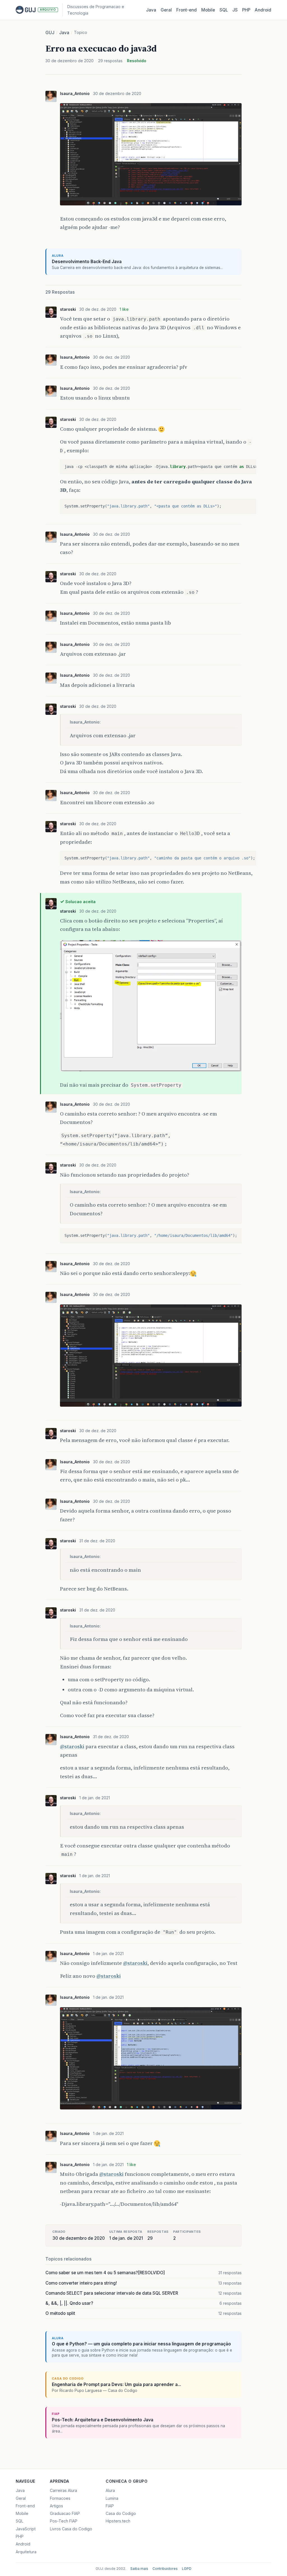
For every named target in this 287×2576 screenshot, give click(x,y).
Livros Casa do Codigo (71, 2529)
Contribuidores (165, 2569)
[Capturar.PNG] (151, 1072)
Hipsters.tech (118, 2521)
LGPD (187, 2569)
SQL (224, 10)
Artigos (56, 2506)
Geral (166, 10)
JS (235, 10)
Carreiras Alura (63, 2490)
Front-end (25, 2506)
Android (263, 10)
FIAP (110, 2506)
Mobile (208, 10)
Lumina (112, 2498)
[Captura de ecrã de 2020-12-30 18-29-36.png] (151, 1407)
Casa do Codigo (121, 2513)
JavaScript (26, 2529)
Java (151, 10)
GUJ (50, 33)
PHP (246, 10)
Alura (110, 2490)
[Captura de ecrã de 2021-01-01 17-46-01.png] (151, 2110)
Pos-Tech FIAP (64, 2521)
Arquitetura (26, 2552)
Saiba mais (139, 2569)
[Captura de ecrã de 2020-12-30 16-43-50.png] (151, 206)
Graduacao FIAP (65, 2513)
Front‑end (187, 10)
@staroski (72, 1746)
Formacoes (60, 2498)
